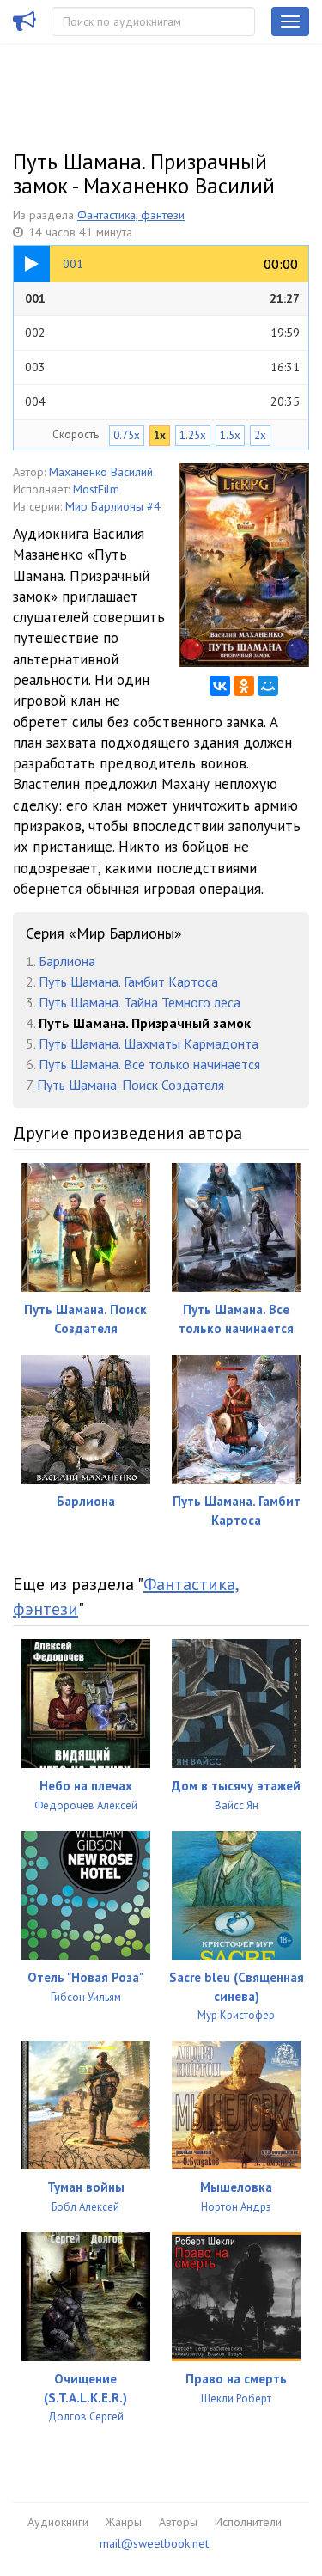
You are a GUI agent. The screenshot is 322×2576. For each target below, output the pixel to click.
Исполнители (248, 2522)
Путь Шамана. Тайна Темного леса (140, 1002)
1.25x (193, 435)
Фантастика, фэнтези (131, 215)
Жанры (124, 2522)
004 (162, 401)
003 (162, 367)
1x (160, 435)
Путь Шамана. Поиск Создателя (131, 1085)
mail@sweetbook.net (154, 2543)
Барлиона (67, 961)
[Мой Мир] (268, 686)
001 (162, 298)
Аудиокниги (58, 2522)
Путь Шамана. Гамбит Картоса (128, 982)
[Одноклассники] (244, 686)
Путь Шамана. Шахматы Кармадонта (149, 1043)
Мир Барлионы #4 (113, 506)
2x (260, 435)
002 (162, 333)
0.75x (127, 435)
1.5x (230, 435)
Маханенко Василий (101, 472)
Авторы (178, 2522)
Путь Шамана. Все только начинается (149, 1064)
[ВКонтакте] (220, 686)
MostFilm (96, 489)
